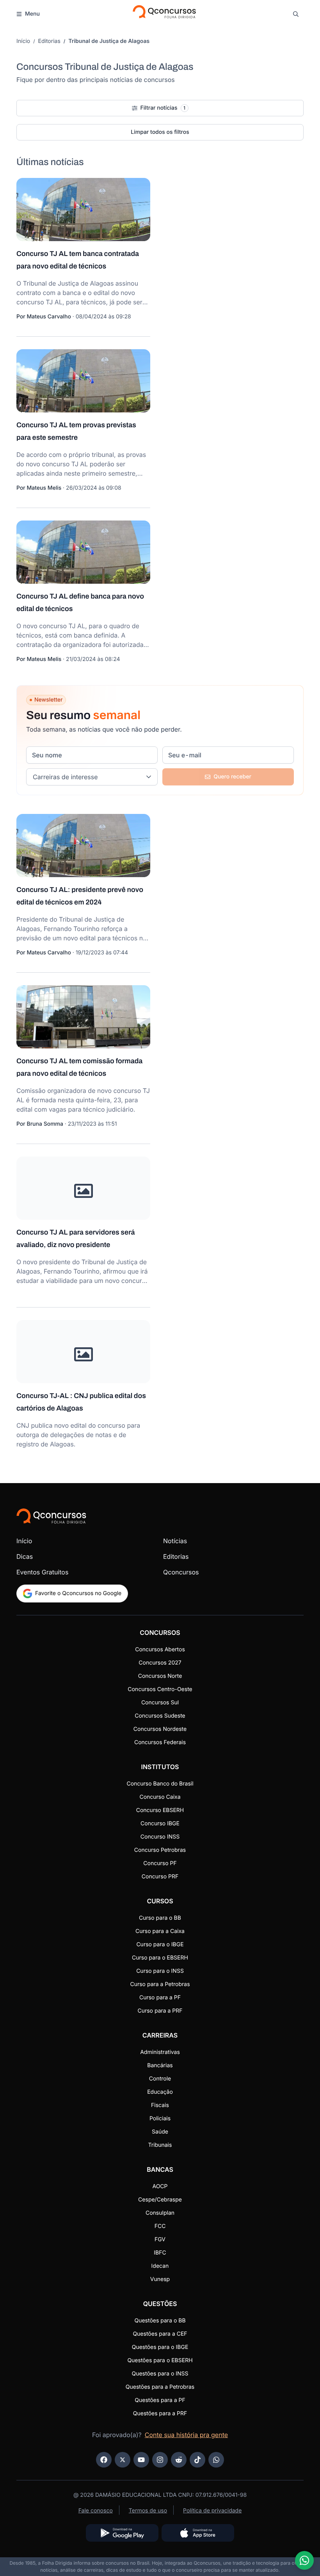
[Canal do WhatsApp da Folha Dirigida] (304, 2560)
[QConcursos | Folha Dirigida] (164, 14)
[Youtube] (141, 2460)
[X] (123, 2460)
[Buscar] (296, 14)
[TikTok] (197, 2460)
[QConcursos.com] (51, 1516)
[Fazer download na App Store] (198, 2533)
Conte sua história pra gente (186, 2435)
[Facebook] (104, 2460)
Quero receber (232, 777)
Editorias (49, 41)
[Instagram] (160, 2460)
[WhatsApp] (216, 2460)
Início (23, 41)
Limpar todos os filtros (160, 132)
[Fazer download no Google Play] (122, 2533)
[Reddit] (179, 2460)
